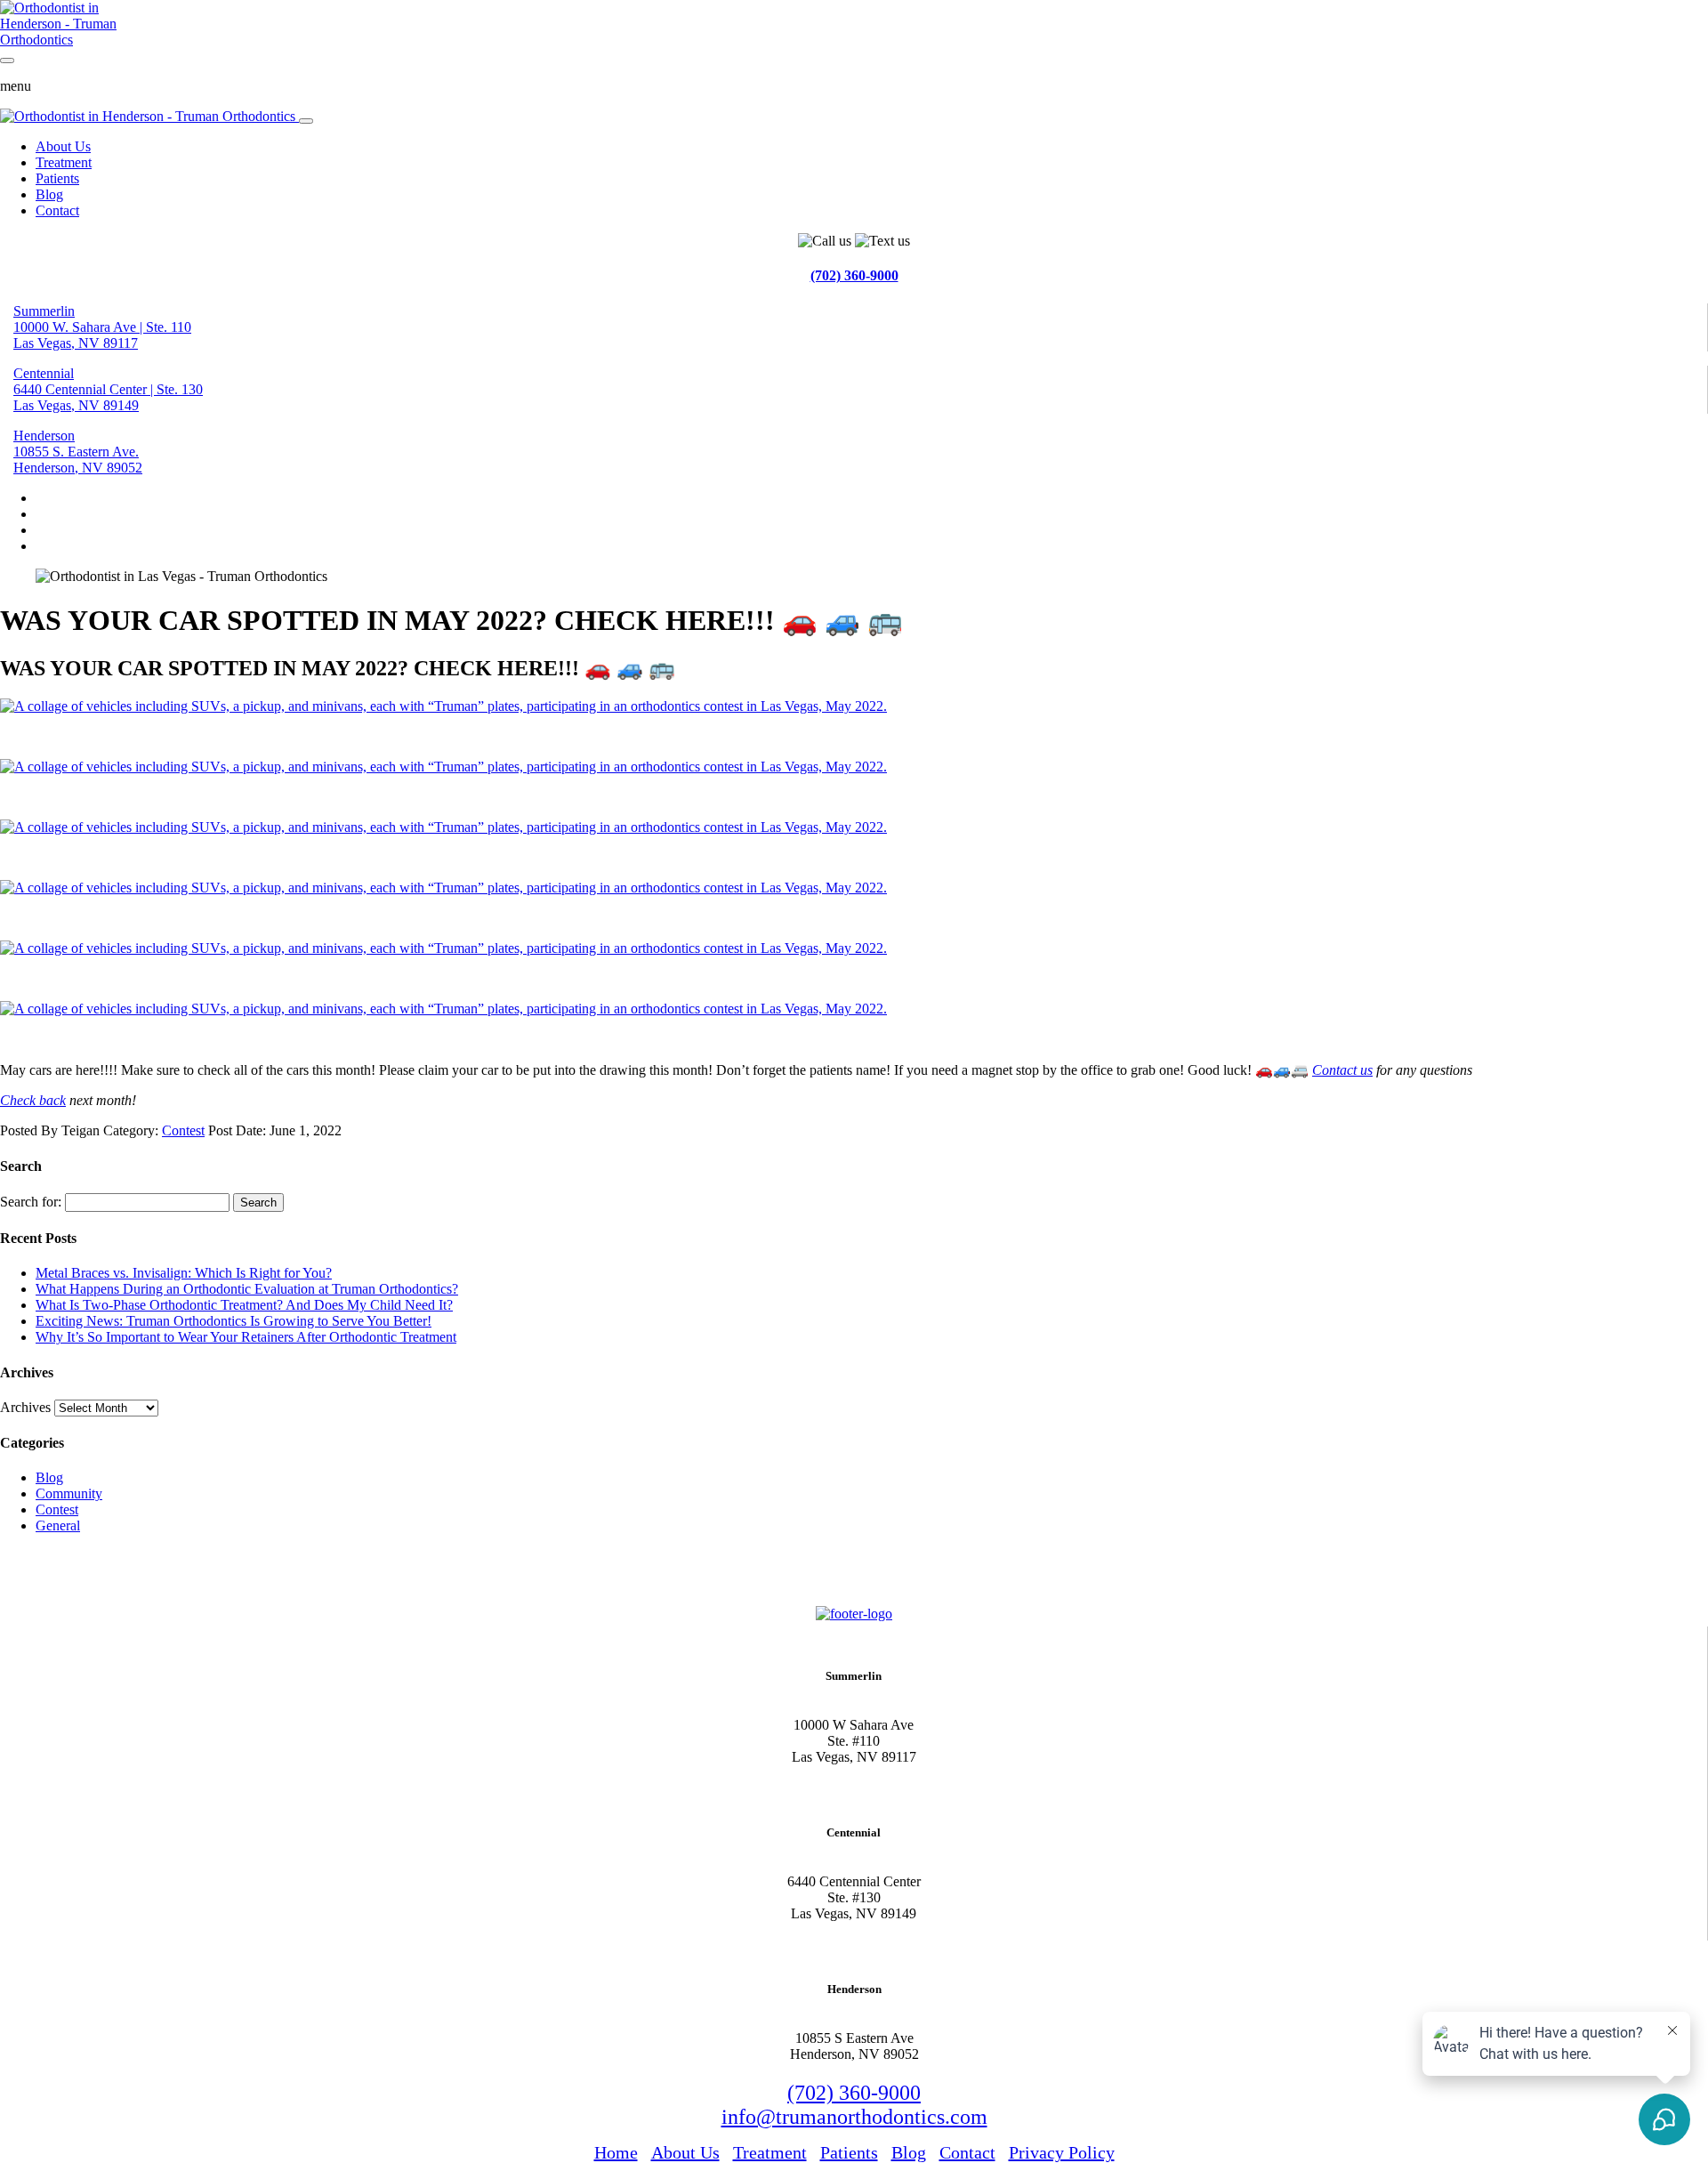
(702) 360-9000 (854, 275)
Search (258, 1203)
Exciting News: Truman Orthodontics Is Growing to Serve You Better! (234, 1321)
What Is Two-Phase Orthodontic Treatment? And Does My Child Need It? (244, 1305)
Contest (183, 1130)
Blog (49, 194)
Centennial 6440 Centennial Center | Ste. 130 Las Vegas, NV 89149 (108, 389)
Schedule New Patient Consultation (117, 1574)
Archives (25, 1407)
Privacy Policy (1062, 2152)
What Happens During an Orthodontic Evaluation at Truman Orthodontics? (247, 1289)
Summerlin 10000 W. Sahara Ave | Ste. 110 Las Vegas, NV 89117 (102, 327)
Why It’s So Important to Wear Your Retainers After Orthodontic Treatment (246, 1337)
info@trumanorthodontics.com (854, 2117)
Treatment (64, 162)
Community (69, 1493)
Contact (57, 210)
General (58, 1525)
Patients (57, 178)
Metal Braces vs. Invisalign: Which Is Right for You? (184, 1273)
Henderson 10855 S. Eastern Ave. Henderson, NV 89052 (78, 452)
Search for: (31, 1202)
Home (616, 2152)
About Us (63, 146)
